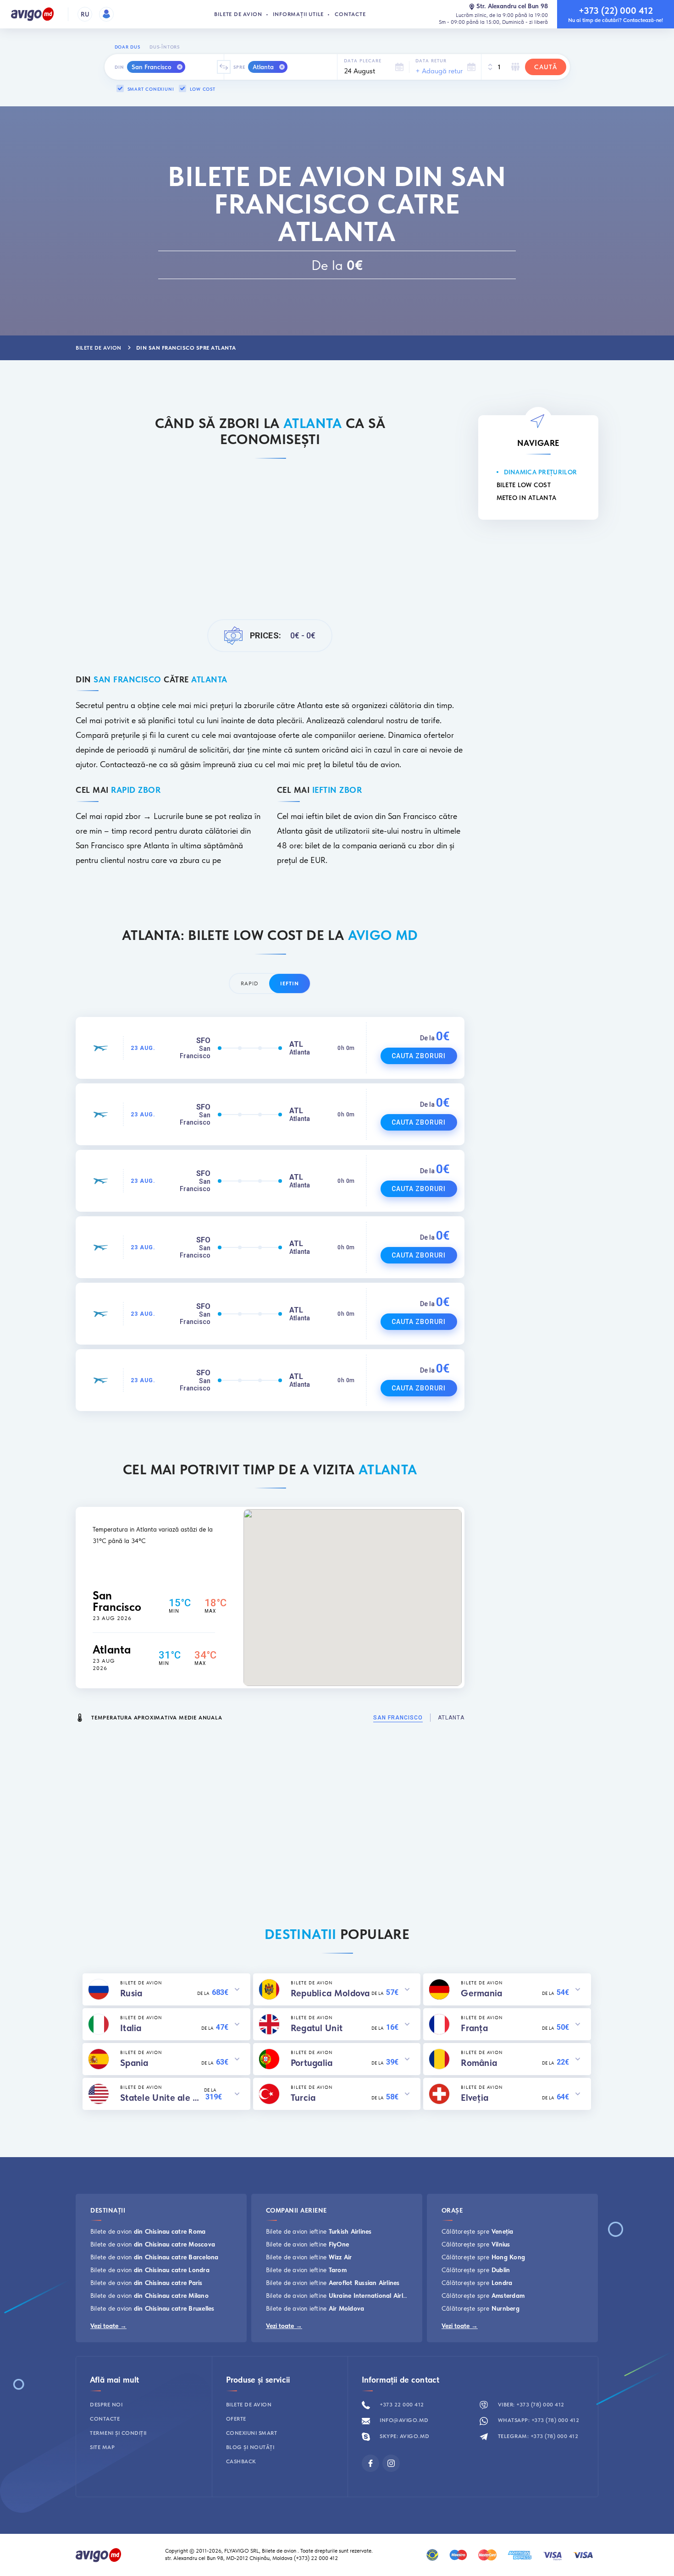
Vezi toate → (108, 2326)
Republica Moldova (330, 1993)
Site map (102, 2447)
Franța (474, 2028)
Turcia (303, 2098)
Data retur (431, 60)
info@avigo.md (403, 2420)
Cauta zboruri (419, 1056)
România (479, 2063)
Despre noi (106, 2405)
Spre (239, 67)
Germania (481, 1993)
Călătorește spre (478, 2231)
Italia (131, 2028)
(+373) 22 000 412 (317, 2558)
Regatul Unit (317, 2028)
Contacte (350, 14)
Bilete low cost (524, 485)
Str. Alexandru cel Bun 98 (512, 6)
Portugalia (312, 2063)
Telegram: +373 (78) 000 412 (537, 2436)
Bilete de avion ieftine (319, 2231)
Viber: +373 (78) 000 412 (530, 2405)
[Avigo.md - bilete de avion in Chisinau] (99, 2554)
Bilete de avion (238, 14)
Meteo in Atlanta (527, 498)
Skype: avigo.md (404, 2436)
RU (85, 14)
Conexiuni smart (252, 2433)
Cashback (241, 2461)
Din (119, 67)
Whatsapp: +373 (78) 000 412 (538, 2420)
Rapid (249, 983)
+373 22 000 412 (401, 2405)
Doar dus (127, 47)
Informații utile (298, 14)
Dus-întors (165, 47)
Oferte (236, 2419)
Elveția (475, 2098)
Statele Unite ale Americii (162, 2098)
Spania (134, 2063)
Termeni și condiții (118, 2433)
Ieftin (290, 983)
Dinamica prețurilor (541, 472)
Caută (546, 67)
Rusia (131, 1993)
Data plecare (363, 60)
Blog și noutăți (250, 2447)
